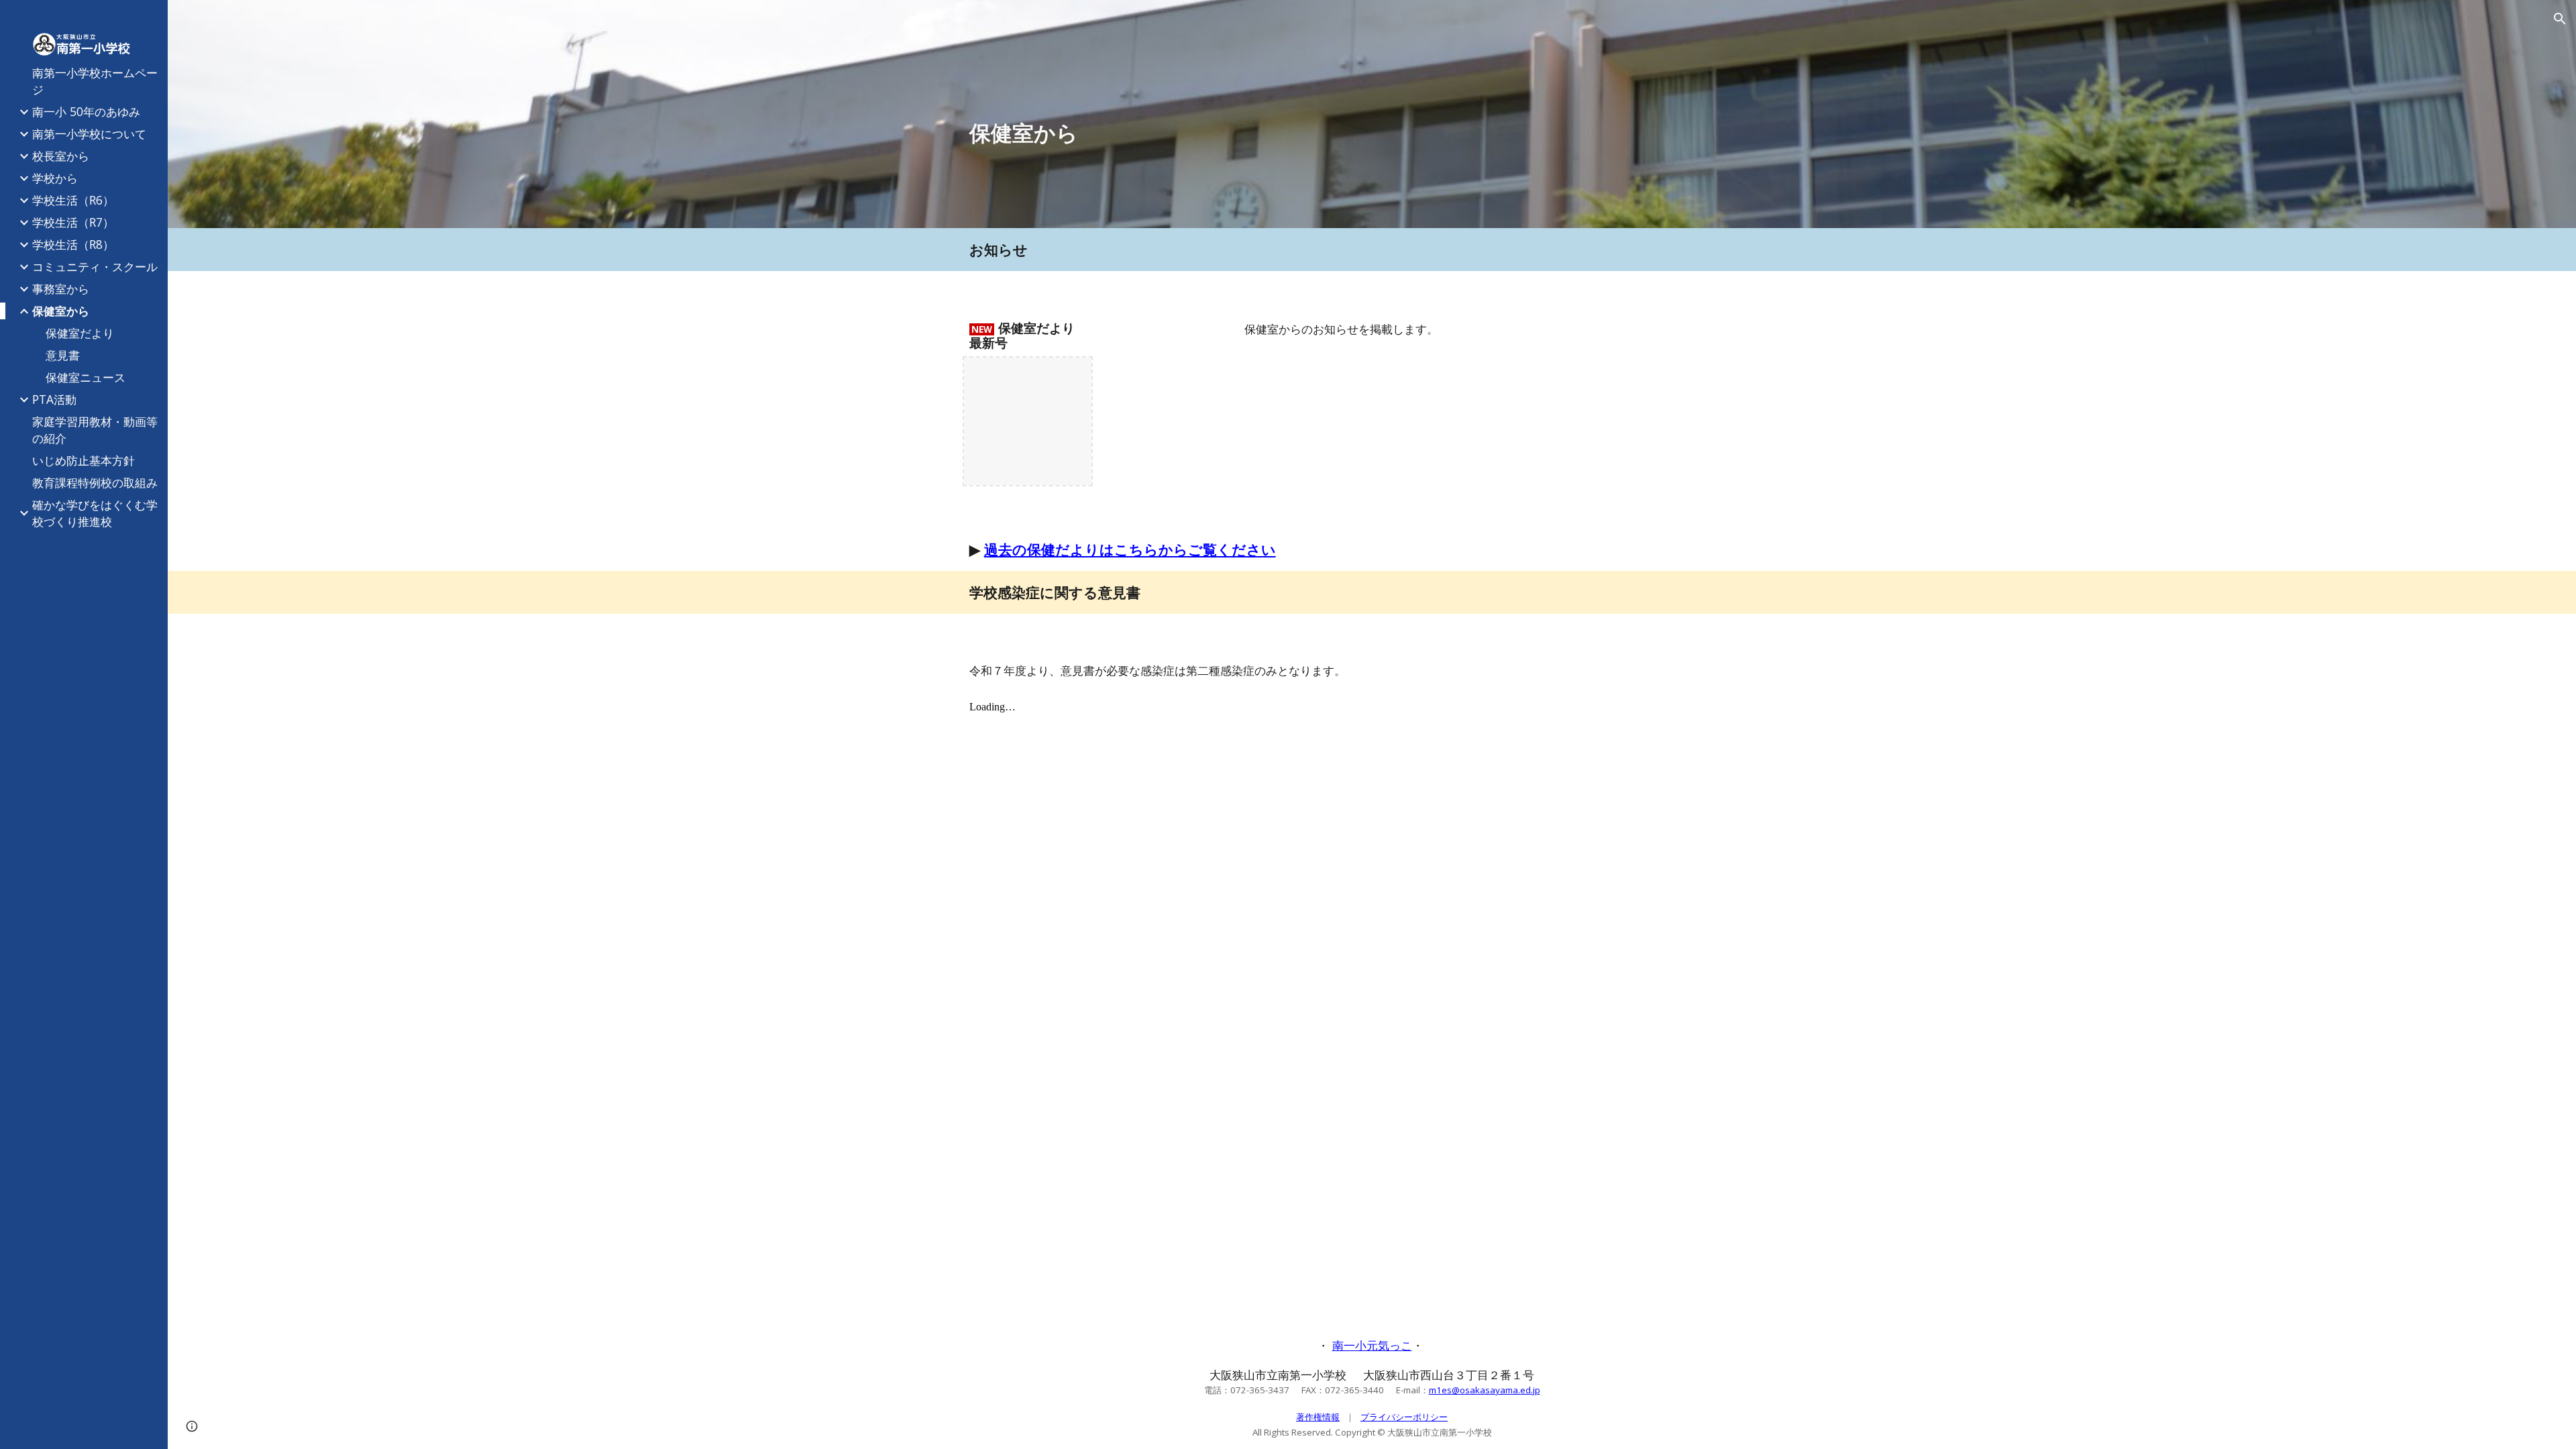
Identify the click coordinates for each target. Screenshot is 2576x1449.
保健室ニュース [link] (86, 377)
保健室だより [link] (80, 333)
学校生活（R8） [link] (73, 244)
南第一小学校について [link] (89, 133)
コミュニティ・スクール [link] (95, 266)
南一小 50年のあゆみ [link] (86, 111)
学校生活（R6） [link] (73, 200)
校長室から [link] (61, 156)
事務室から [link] (61, 288)
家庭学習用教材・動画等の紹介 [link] (95, 430)
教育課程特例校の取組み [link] (95, 482)
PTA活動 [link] (54, 399)
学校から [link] (55, 178)
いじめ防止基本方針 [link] (84, 460)
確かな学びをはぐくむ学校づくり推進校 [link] (95, 513)
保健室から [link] (61, 311)
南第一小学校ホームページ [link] (95, 81)
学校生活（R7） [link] (73, 222)
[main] (1372, 133)
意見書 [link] (63, 355)
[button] (2560, 19)
